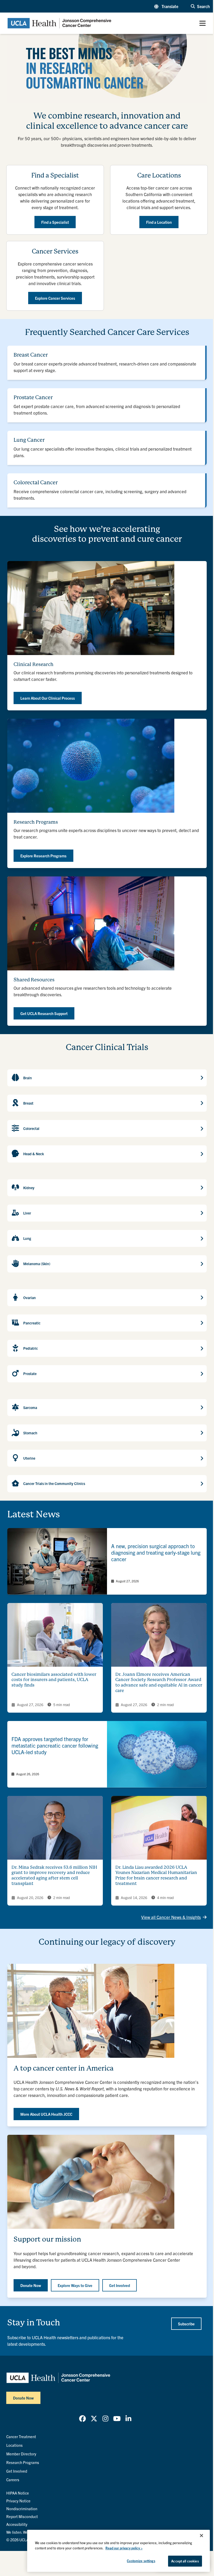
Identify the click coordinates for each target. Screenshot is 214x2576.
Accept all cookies (185, 2561)
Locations (14, 2445)
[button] (166, 6)
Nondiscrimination (22, 2509)
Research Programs (23, 2462)
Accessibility (17, 2524)
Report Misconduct (22, 2516)
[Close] (201, 2536)
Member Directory (21, 2454)
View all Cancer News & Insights (171, 1917)
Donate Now (23, 2398)
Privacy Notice (18, 2501)
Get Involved (17, 2471)
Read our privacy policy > (124, 2548)
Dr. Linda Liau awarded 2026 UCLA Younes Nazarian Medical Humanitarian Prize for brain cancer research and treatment (156, 1875)
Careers (13, 2480)
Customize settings (141, 2561)
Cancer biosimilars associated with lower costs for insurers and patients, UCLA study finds (54, 1680)
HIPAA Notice (18, 2493)
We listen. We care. (22, 2532)
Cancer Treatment (21, 2436)
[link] (107, 1561)
